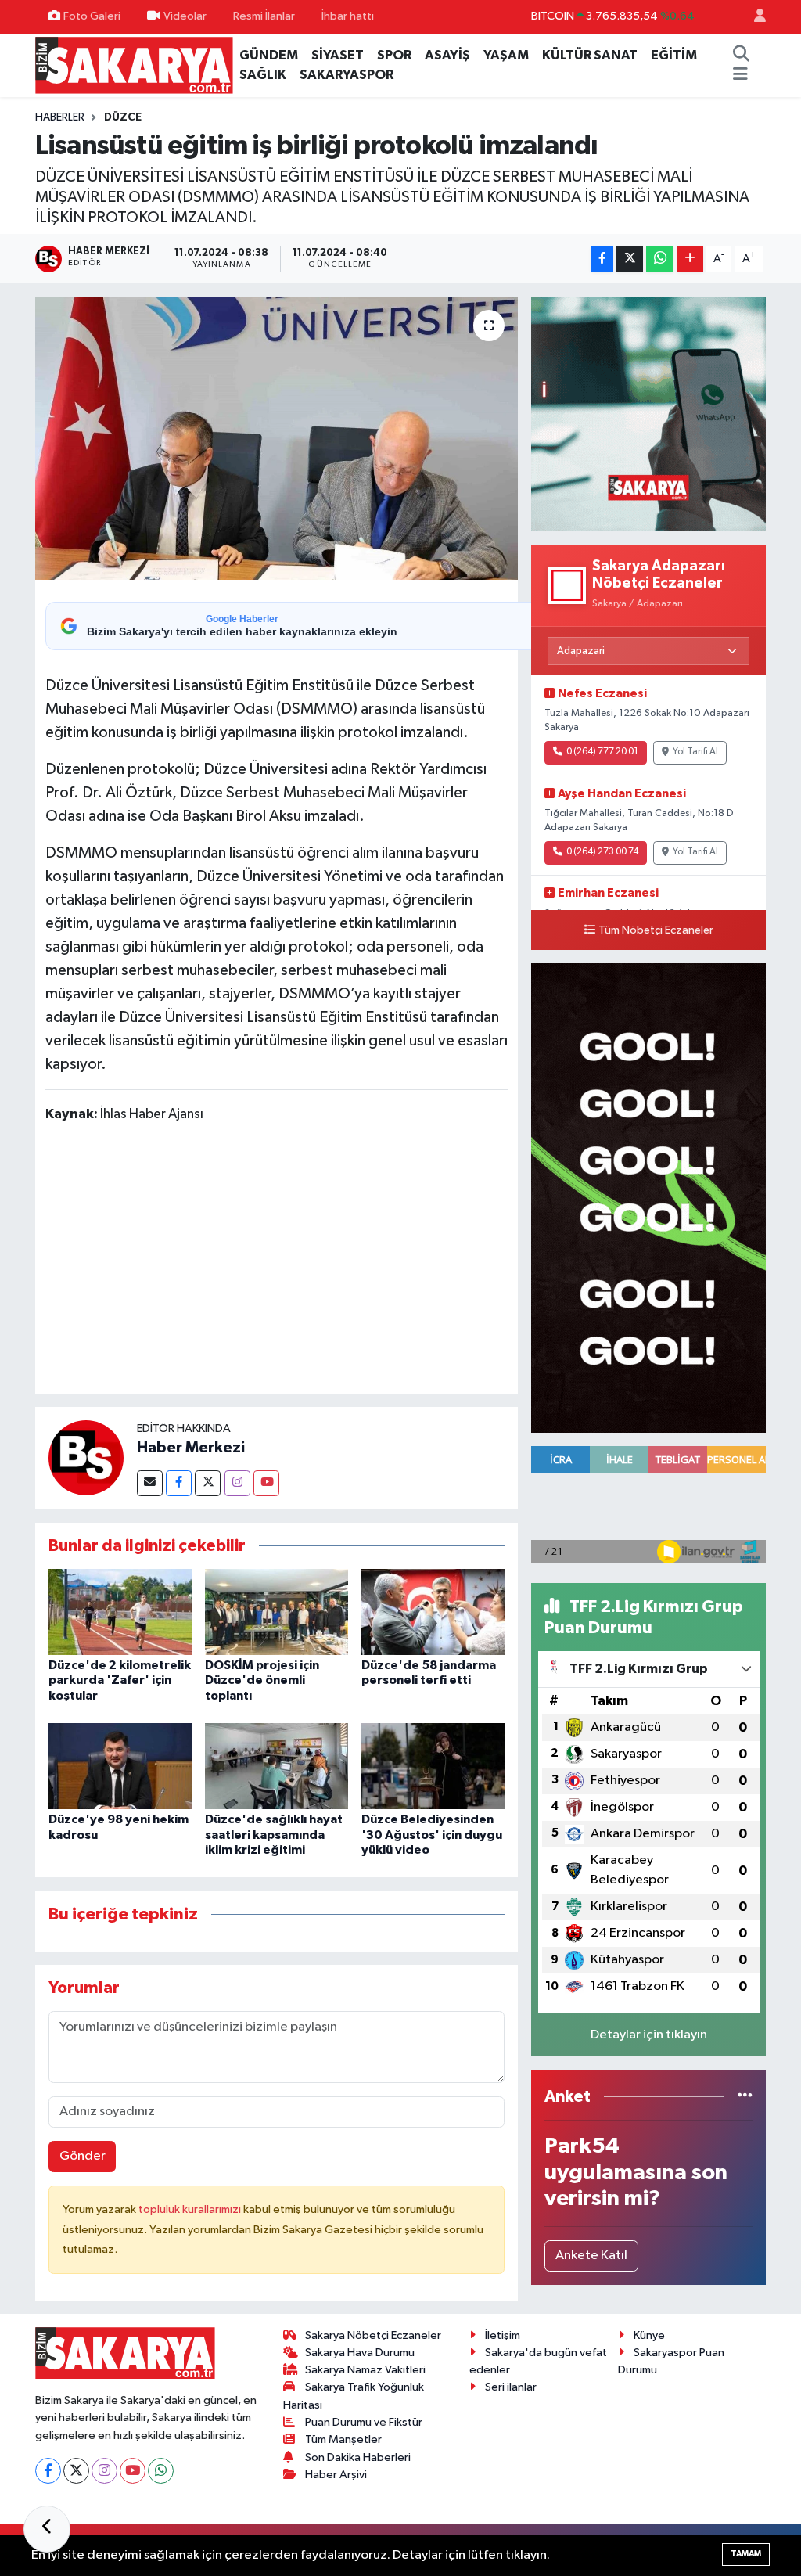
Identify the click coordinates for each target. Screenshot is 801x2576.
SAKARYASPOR (347, 75)
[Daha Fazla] (690, 259)
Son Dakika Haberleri (358, 2457)
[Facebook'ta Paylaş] (602, 259)
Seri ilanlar (511, 2387)
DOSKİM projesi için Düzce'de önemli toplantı (262, 1680)
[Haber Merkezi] (86, 1457)
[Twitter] (208, 1483)
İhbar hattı (348, 16)
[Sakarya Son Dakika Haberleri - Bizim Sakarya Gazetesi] (134, 65)
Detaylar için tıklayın (649, 2035)
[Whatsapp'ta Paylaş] (660, 259)
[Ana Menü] (740, 75)
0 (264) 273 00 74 (602, 852)
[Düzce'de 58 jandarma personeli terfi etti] (433, 1612)
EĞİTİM (674, 55)
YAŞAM (506, 55)
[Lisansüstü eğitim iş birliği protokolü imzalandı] (277, 438)
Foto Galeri (92, 16)
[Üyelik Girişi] (753, 17)
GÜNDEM (269, 55)
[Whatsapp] (161, 2471)
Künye (649, 2335)
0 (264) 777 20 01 (602, 752)
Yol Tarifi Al (695, 752)
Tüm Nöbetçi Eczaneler (656, 930)
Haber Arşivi (336, 2475)
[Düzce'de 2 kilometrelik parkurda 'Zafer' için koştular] (120, 1612)
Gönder (83, 2156)
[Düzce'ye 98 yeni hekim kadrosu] (120, 1766)
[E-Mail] (150, 1483)
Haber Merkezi (191, 1448)
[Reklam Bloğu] (648, 414)
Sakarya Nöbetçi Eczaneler (373, 2335)
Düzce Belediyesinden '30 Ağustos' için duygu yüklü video (432, 1834)
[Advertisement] (330, 1261)
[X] (76, 2471)
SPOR (394, 55)
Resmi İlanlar (264, 16)
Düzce (123, 117)
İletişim (503, 2335)
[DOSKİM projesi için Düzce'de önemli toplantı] (277, 1612)
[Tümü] (745, 2097)
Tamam (746, 2554)
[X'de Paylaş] (630, 259)
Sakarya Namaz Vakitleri (365, 2370)
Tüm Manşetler (343, 2439)
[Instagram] (237, 1483)
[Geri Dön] (47, 2529)
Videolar (185, 16)
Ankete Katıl (591, 2256)
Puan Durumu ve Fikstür (364, 2422)
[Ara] (742, 56)
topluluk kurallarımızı (191, 2209)
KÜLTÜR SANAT (590, 55)
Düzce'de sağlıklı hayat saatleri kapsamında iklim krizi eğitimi (274, 1834)
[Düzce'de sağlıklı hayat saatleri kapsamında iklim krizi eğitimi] (277, 1766)
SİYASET (338, 55)
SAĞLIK (263, 75)
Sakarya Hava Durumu (360, 2353)
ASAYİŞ (447, 55)
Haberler (60, 117)
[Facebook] (179, 1483)
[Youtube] (266, 1483)
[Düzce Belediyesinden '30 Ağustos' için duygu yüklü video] (433, 1766)
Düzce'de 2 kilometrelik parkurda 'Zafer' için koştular (120, 1680)
